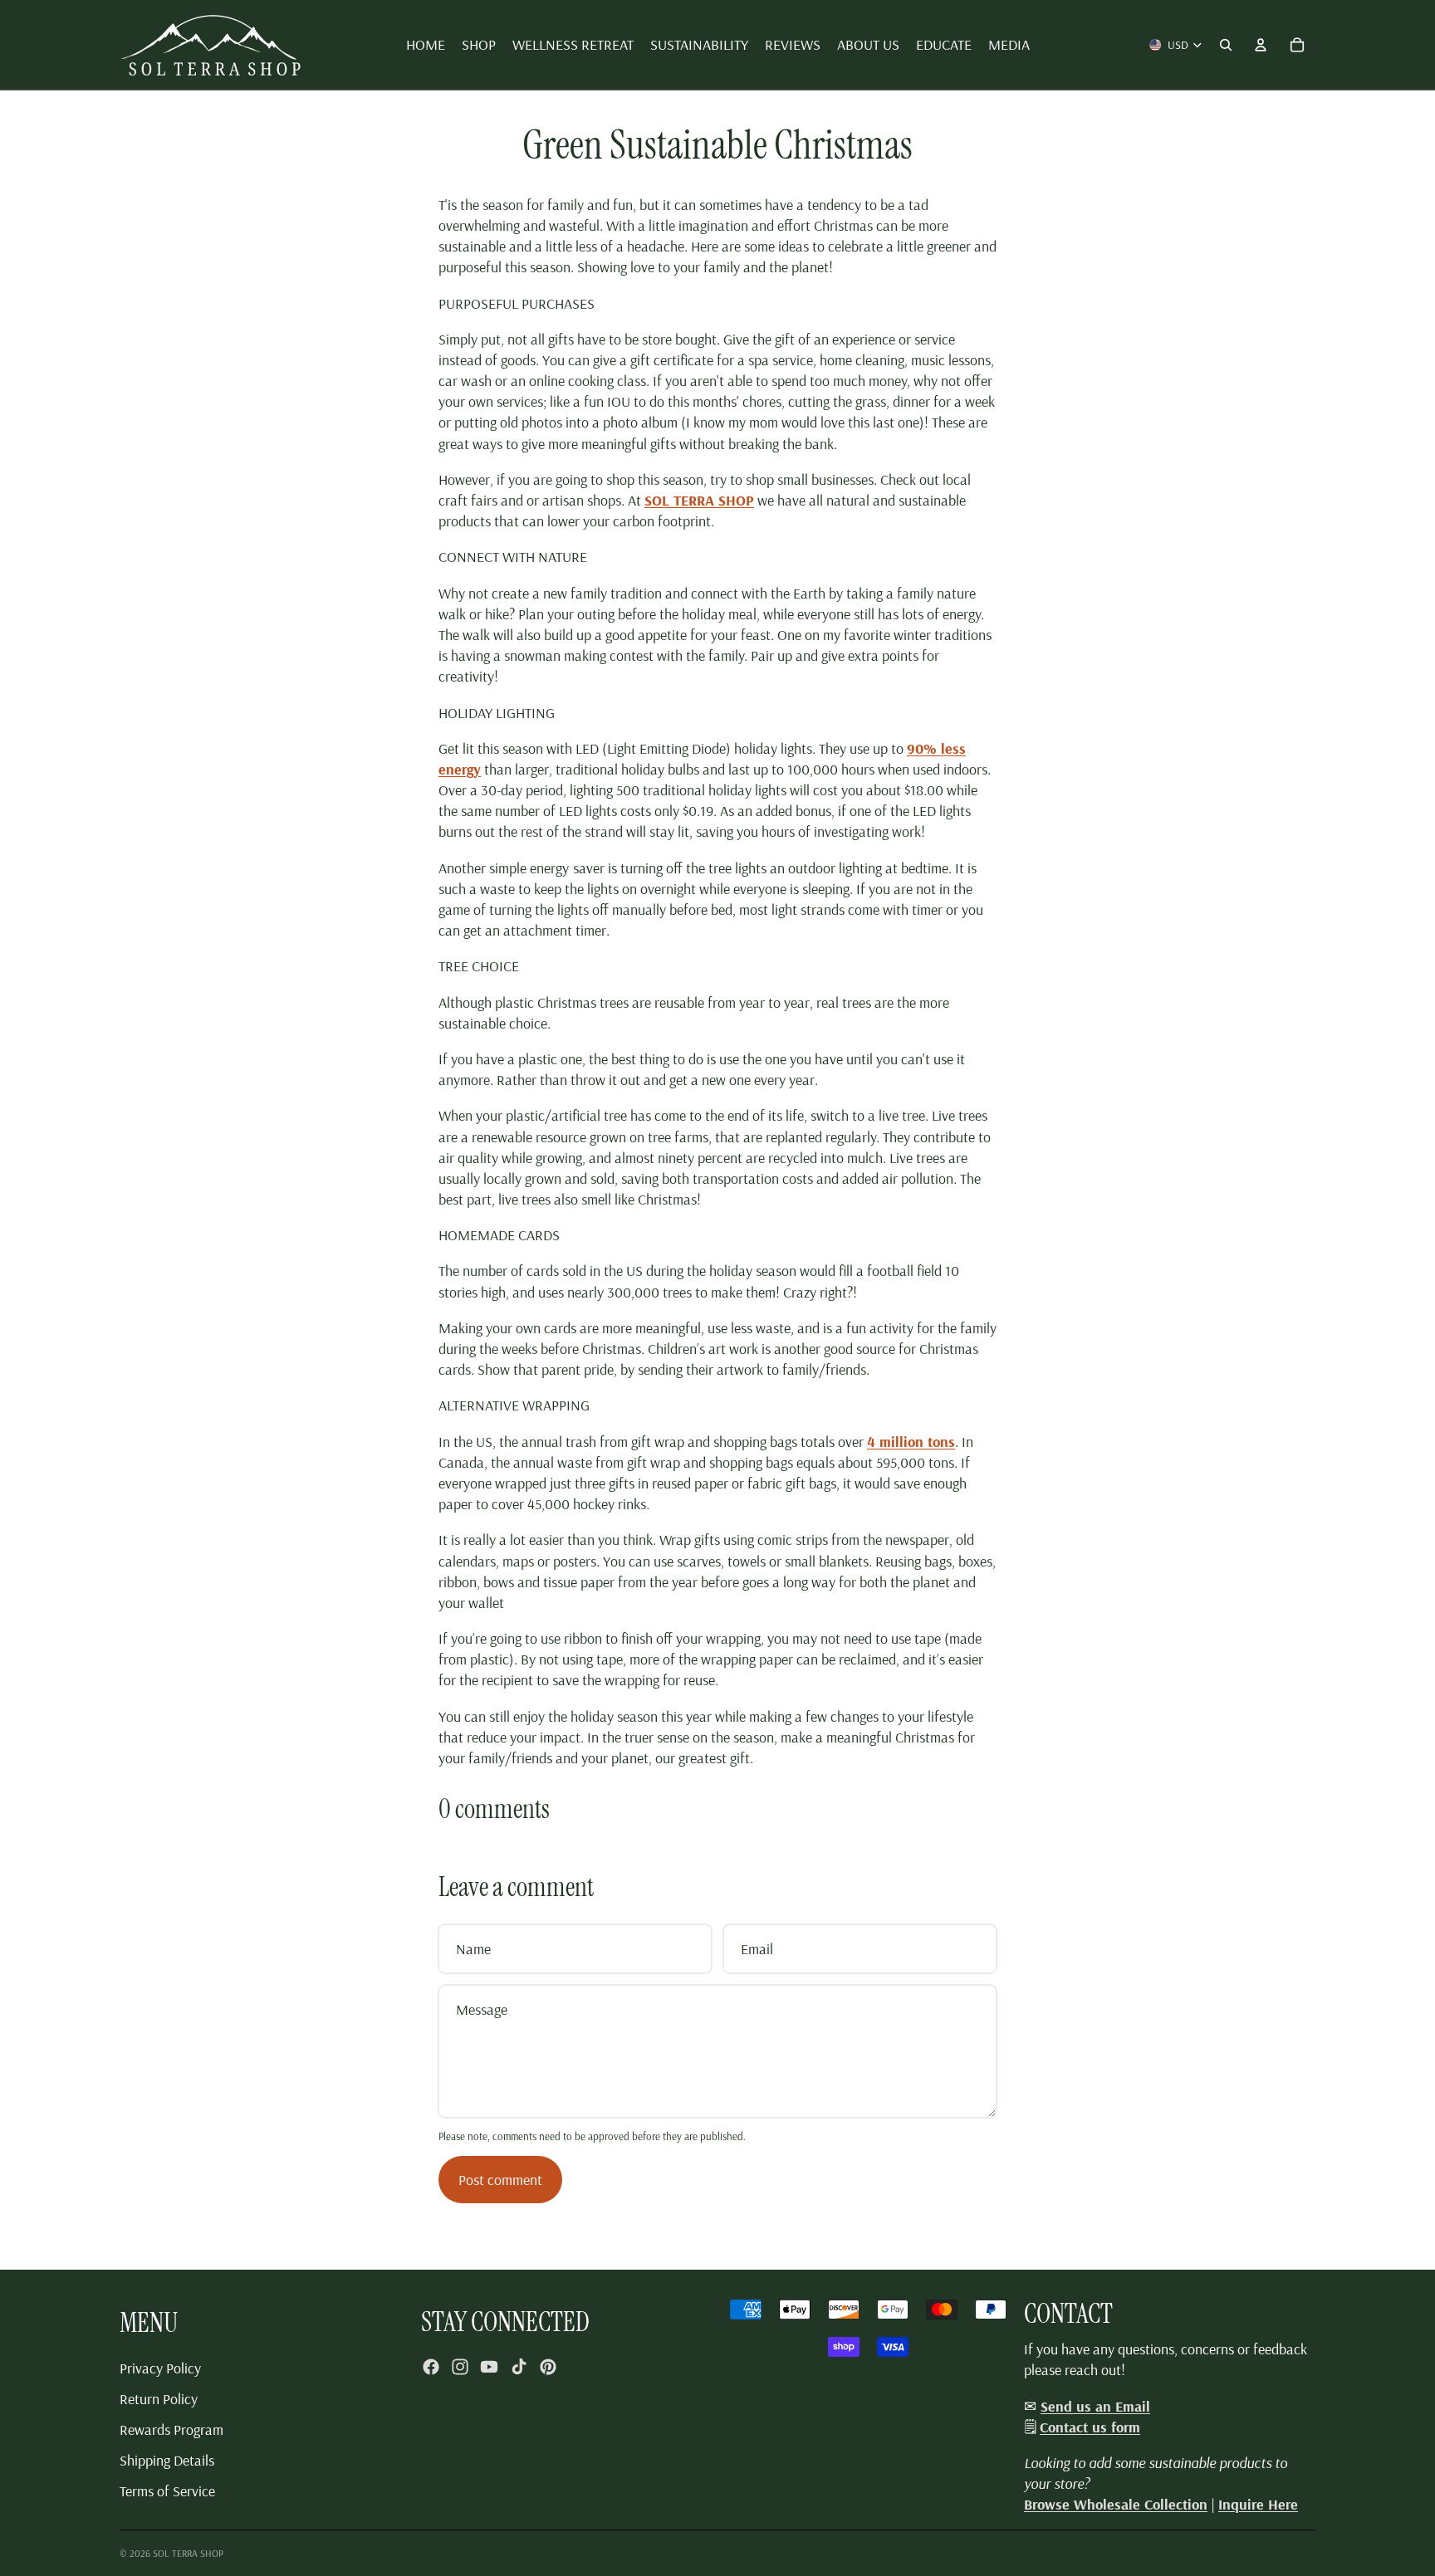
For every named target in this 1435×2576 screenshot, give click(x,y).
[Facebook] (431, 2367)
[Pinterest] (548, 2367)
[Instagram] (460, 2367)
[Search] (1226, 45)
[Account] (1261, 45)
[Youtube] (489, 2367)
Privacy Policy (160, 2368)
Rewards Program (171, 2429)
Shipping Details (167, 2460)
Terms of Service (167, 2491)
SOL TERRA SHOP (188, 2553)
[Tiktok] (519, 2367)
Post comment (500, 2180)
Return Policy (159, 2399)
